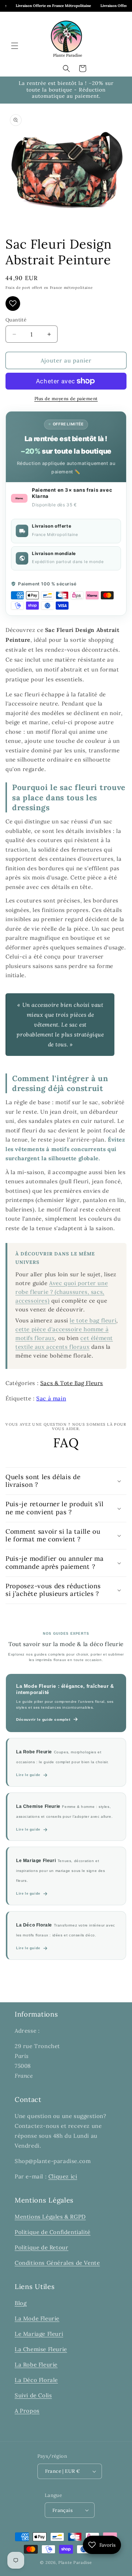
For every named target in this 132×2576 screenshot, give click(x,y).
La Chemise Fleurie (41, 2349)
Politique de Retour (41, 2247)
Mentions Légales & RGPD (50, 2217)
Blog (21, 2303)
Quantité (16, 320)
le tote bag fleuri (93, 1320)
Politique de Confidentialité (53, 2232)
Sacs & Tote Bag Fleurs (72, 1383)
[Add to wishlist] (13, 304)
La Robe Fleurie (36, 2365)
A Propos (27, 2411)
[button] (15, 46)
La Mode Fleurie (37, 2318)
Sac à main (51, 1398)
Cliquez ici (63, 2176)
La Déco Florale (36, 2380)
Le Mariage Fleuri (39, 2334)
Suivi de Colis (33, 2395)
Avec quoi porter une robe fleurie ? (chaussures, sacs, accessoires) (62, 1292)
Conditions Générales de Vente (57, 2263)
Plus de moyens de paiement (66, 399)
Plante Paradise (75, 2562)
